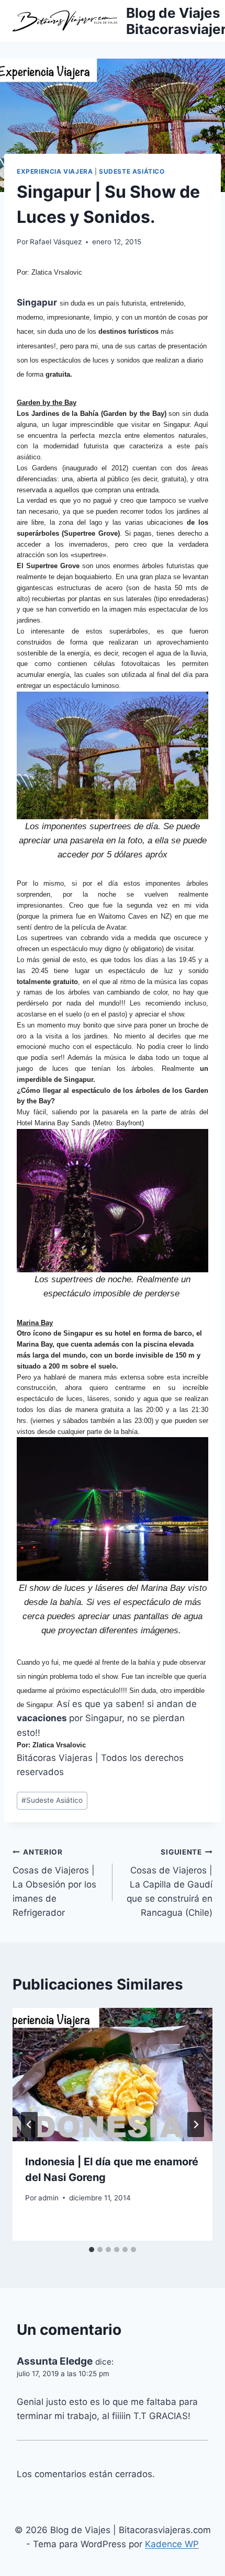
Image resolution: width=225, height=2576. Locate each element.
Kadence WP (172, 2544)
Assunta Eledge (55, 2361)
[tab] (92, 2250)
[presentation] (113, 2075)
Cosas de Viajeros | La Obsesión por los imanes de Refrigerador (54, 1883)
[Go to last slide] (29, 2125)
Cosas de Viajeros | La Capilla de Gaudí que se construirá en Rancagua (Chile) (170, 1883)
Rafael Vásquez (56, 242)
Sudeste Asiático (132, 171)
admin (48, 2198)
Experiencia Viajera (55, 171)
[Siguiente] (196, 2125)
